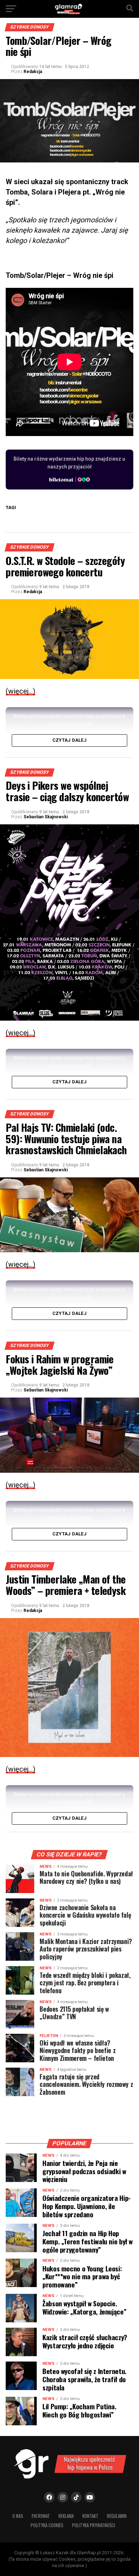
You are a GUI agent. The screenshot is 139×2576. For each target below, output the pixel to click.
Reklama (66, 2516)
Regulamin (117, 2516)
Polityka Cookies (47, 2525)
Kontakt (90, 2516)
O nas (18, 2516)
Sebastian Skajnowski (46, 817)
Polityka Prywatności (94, 2525)
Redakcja (33, 72)
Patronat (41, 2516)
